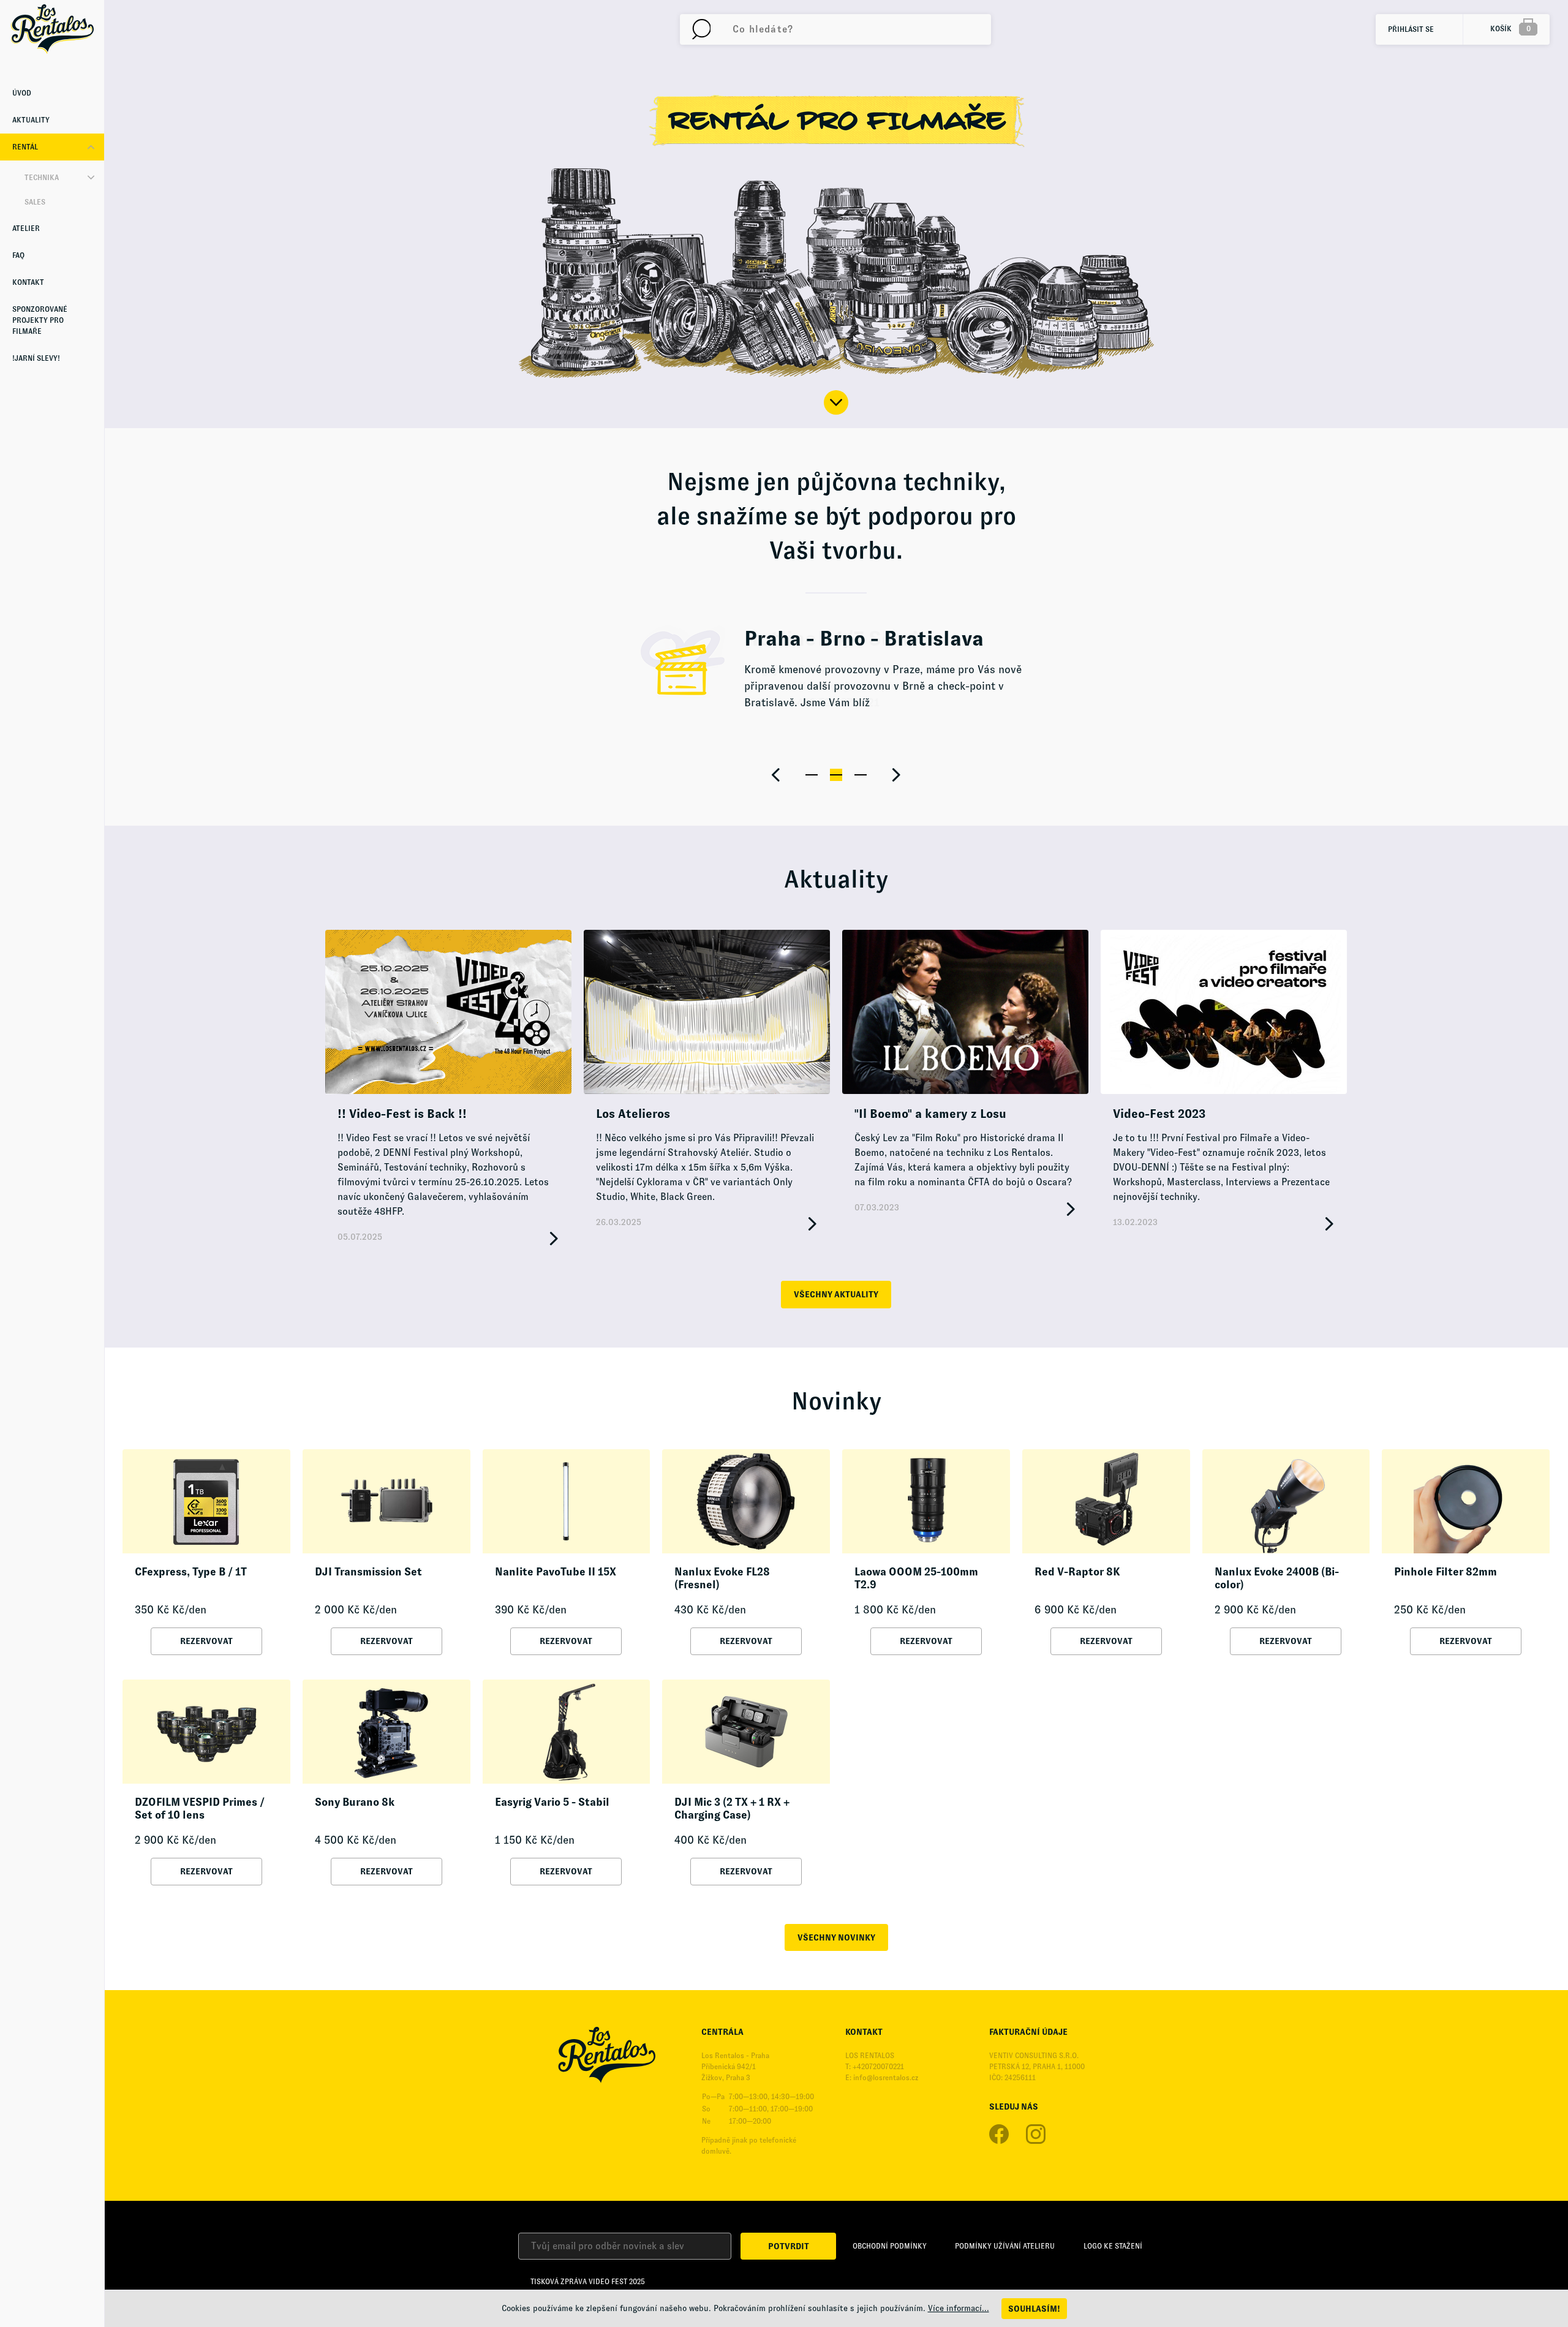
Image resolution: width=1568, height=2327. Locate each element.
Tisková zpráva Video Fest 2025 (588, 2282)
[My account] (701, 29)
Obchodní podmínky (890, 2246)
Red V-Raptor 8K (1077, 1572)
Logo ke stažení (1113, 2246)
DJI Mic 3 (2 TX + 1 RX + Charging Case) (732, 1809)
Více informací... (959, 2308)
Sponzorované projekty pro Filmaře (40, 320)
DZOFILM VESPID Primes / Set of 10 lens (200, 1809)
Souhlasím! (1034, 2309)
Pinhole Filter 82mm (1445, 1572)
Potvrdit (789, 2246)
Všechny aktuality (836, 1294)
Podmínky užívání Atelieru (1005, 2246)
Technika (42, 178)
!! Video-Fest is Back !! (402, 1114)
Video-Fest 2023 (1159, 1114)
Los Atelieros (633, 1114)
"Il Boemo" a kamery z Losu (930, 1114)
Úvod (22, 93)
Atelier (26, 228)
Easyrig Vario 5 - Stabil (552, 1802)
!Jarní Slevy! (36, 358)
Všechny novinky (836, 1937)
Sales (35, 202)
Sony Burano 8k (355, 1802)
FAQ (18, 255)
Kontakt (28, 282)
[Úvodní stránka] (52, 29)
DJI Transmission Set (368, 1572)
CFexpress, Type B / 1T (191, 1572)
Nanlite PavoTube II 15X (556, 1572)
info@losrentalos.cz (886, 2078)
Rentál (25, 147)
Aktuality (31, 120)
